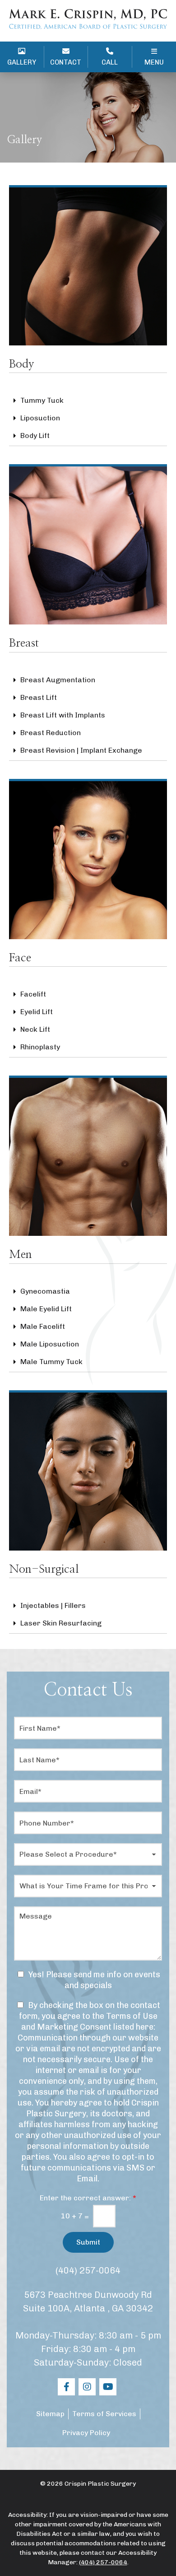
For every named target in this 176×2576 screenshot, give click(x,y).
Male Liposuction (50, 1344)
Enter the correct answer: (88, 2198)
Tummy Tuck (42, 400)
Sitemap (50, 2414)
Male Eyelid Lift (46, 1309)
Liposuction (40, 418)
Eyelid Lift (37, 1012)
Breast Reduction (51, 733)
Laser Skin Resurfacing (61, 1623)
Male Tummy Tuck (51, 1362)
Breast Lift (39, 697)
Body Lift (35, 436)
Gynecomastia (45, 1291)
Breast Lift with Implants (63, 715)
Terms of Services (104, 2414)
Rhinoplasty (40, 1047)
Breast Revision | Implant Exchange (81, 750)
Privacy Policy (86, 2433)
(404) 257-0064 (88, 2270)
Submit (88, 2242)
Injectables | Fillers (53, 1605)
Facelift (33, 994)
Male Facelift (43, 1326)
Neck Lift (35, 1029)
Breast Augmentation (58, 680)
